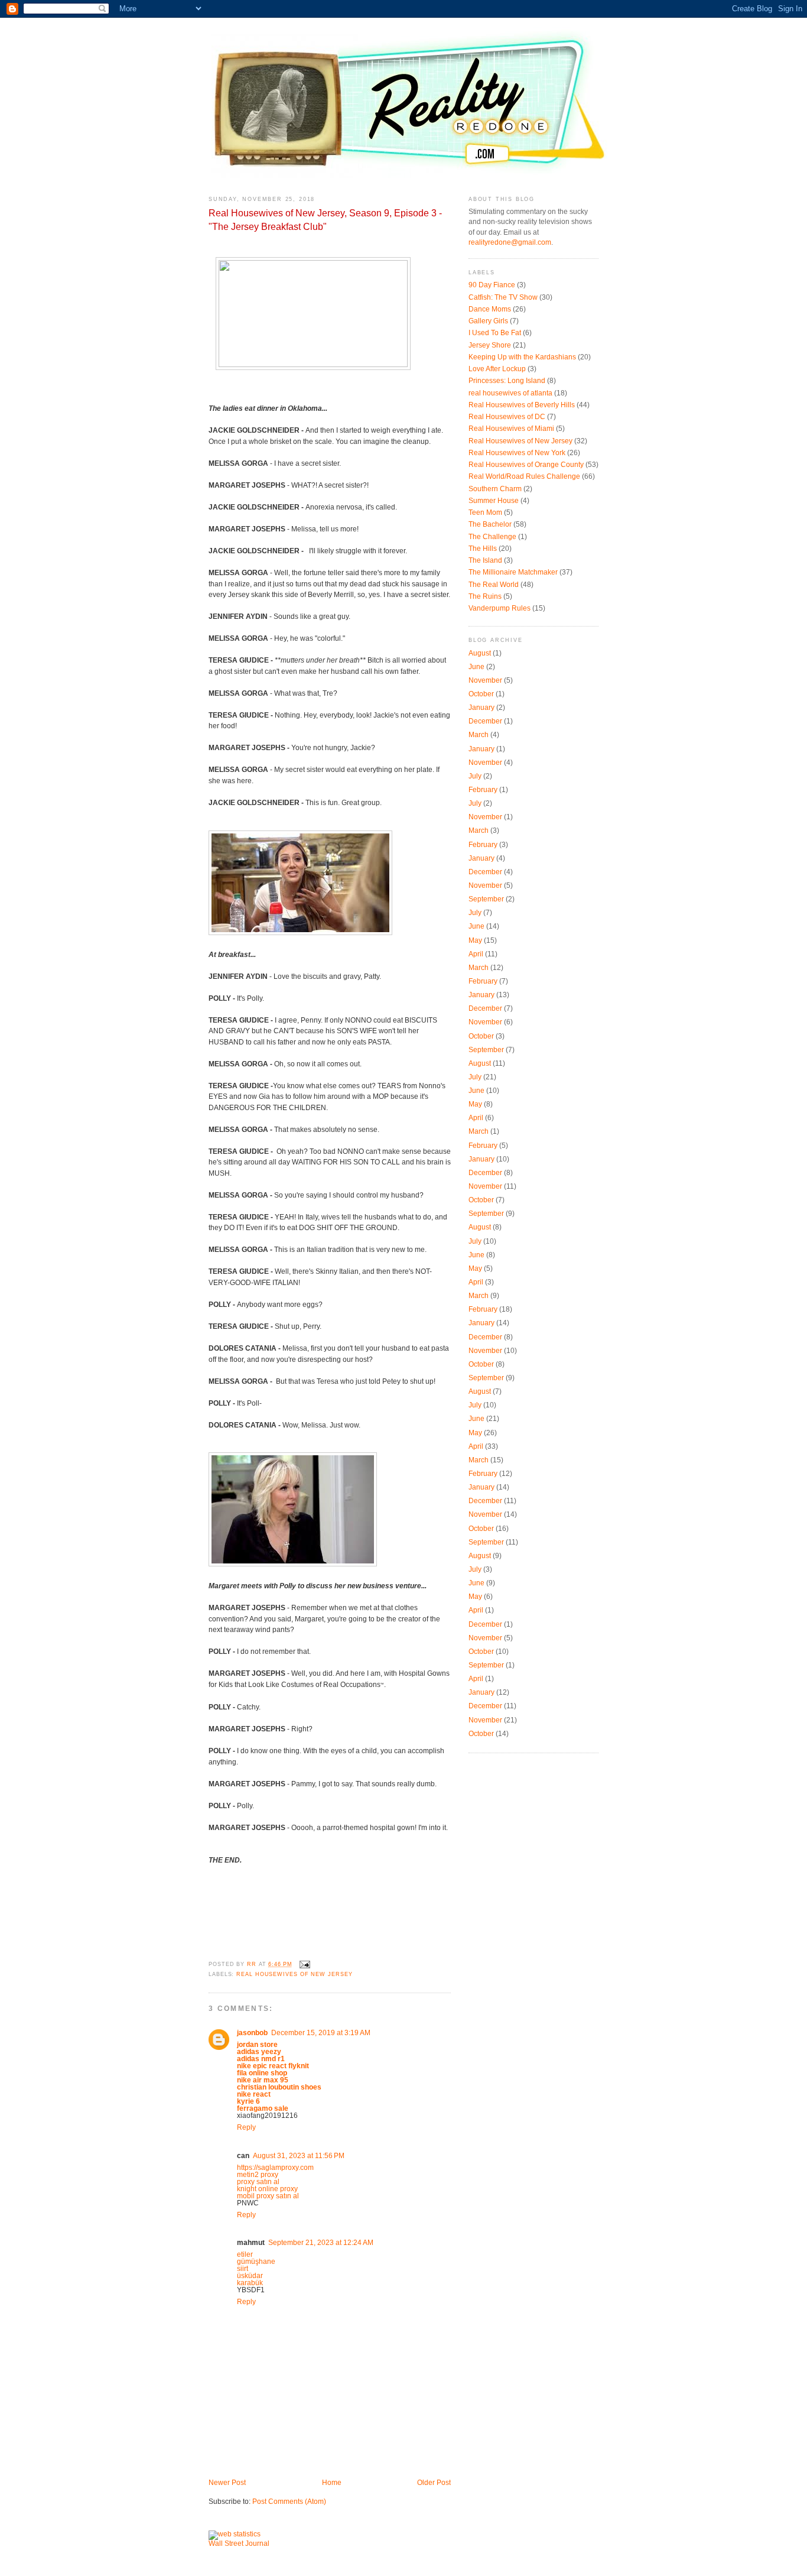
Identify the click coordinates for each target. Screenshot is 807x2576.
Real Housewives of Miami (511, 429)
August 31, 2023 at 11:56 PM (299, 2156)
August (480, 653)
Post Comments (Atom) (289, 2502)
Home (332, 2483)
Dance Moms (490, 309)
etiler (245, 2254)
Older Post (434, 2483)
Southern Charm (495, 489)
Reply (246, 2127)
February (483, 790)
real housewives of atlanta (510, 393)
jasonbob (252, 2033)
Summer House (494, 501)
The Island (485, 560)
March (479, 735)
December (485, 721)
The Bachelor (490, 524)
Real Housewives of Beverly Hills (522, 405)
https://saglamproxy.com (275, 2168)
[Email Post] (305, 1964)
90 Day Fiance (492, 285)
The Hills (483, 549)
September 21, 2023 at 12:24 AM (321, 2243)
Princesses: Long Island (507, 381)
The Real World (494, 585)
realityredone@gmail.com (510, 242)
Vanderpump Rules (500, 608)
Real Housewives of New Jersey (294, 1974)
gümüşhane (256, 2262)
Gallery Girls (488, 321)
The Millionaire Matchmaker (513, 572)
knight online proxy (267, 2189)
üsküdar (250, 2276)
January (481, 708)
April (476, 954)
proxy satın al (258, 2182)
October (481, 694)
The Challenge (492, 537)
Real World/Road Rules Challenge (524, 476)
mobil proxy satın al (268, 2196)
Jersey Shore (490, 345)
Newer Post (227, 2483)
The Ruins (485, 596)
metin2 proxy (258, 2175)
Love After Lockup (497, 369)
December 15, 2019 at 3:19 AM (321, 2033)
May (475, 940)
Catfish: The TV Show (503, 297)
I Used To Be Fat (495, 333)
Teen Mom (485, 512)
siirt (243, 2269)
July (475, 776)
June (476, 667)
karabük (250, 2283)
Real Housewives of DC (507, 417)
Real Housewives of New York (517, 453)
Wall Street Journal (239, 2543)
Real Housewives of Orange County (526, 465)
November (485, 680)
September (486, 899)
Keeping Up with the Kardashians (522, 357)
